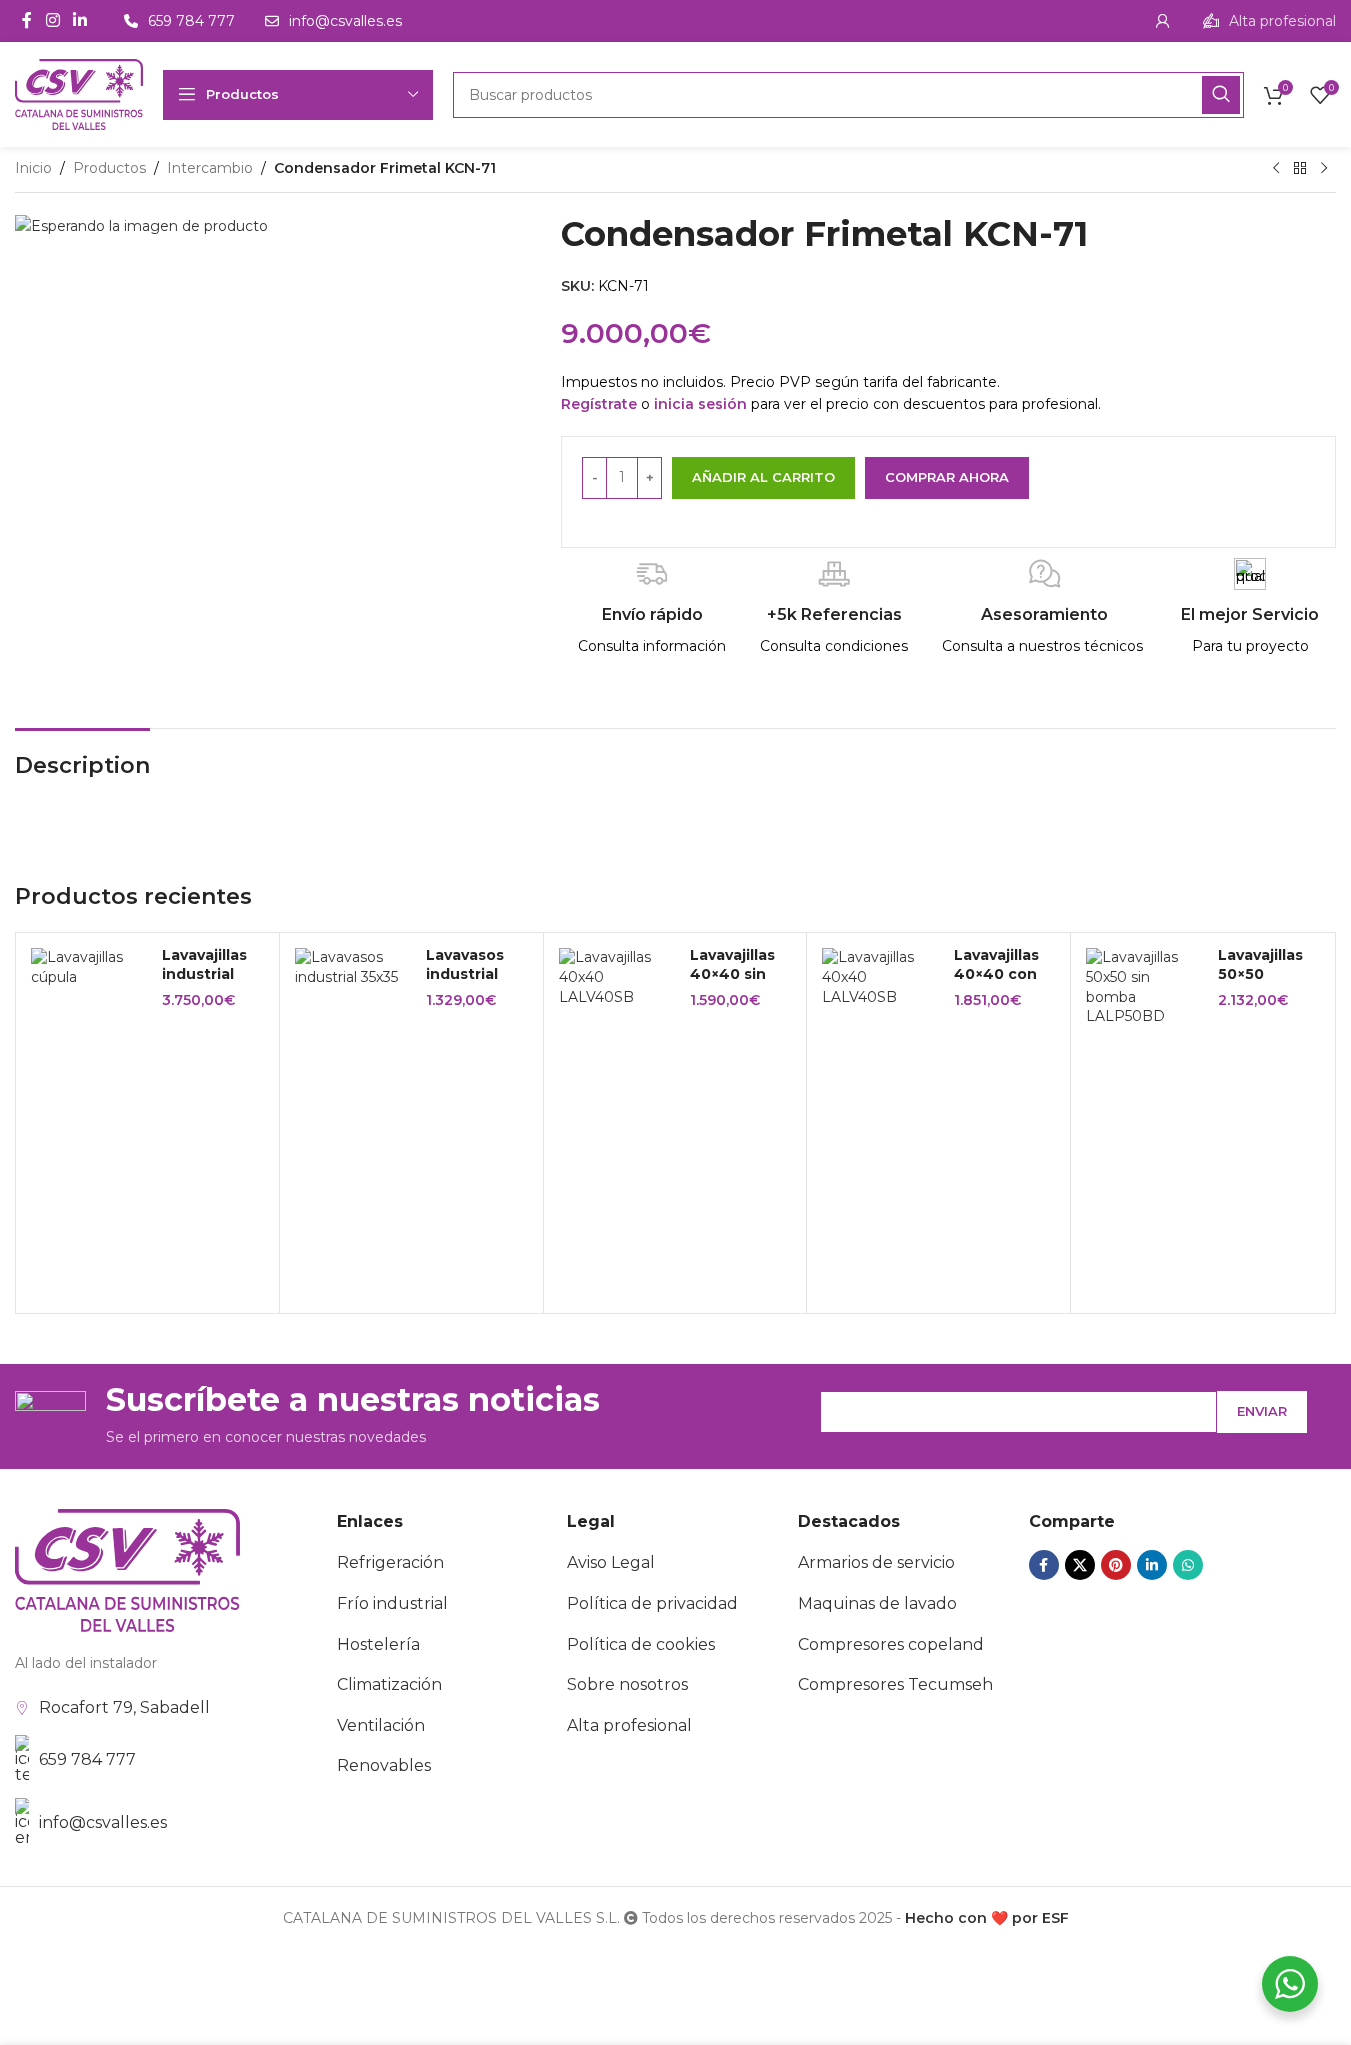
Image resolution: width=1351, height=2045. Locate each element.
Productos (109, 168)
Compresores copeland (891, 1644)
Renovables (384, 1765)
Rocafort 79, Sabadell (124, 1707)
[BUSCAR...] (1221, 95)
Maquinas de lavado (877, 1603)
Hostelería (378, 1644)
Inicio (33, 168)
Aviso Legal (611, 1562)
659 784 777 (87, 1759)
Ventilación (381, 1725)
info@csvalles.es (103, 1822)
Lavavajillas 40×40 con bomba (996, 974)
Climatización (389, 1684)
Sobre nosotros (627, 1684)
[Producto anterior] (1276, 169)
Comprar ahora (947, 477)
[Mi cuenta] (1163, 21)
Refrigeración (390, 1562)
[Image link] (127, 1569)
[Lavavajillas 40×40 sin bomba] (617, 977)
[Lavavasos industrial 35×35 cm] (353, 967)
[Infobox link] (1269, 21)
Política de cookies (641, 1644)
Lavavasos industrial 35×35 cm (465, 974)
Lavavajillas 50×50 (1260, 965)
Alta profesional (629, 1725)
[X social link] (1080, 1565)
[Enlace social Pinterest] (1116, 1565)
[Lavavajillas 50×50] (1144, 987)
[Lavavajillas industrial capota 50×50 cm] (89, 967)
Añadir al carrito (763, 477)
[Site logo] (79, 93)
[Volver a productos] (1300, 169)
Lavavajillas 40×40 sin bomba (732, 974)
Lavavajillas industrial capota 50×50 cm (204, 984)
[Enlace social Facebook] (27, 20)
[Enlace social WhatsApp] (1188, 1565)
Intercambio (210, 168)
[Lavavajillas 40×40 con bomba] (880, 977)
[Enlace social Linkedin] (79, 20)
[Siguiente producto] (1324, 169)
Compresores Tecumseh (895, 1684)
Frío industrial (392, 1603)
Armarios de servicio (876, 1562)
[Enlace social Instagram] (52, 20)
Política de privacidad (652, 1603)
